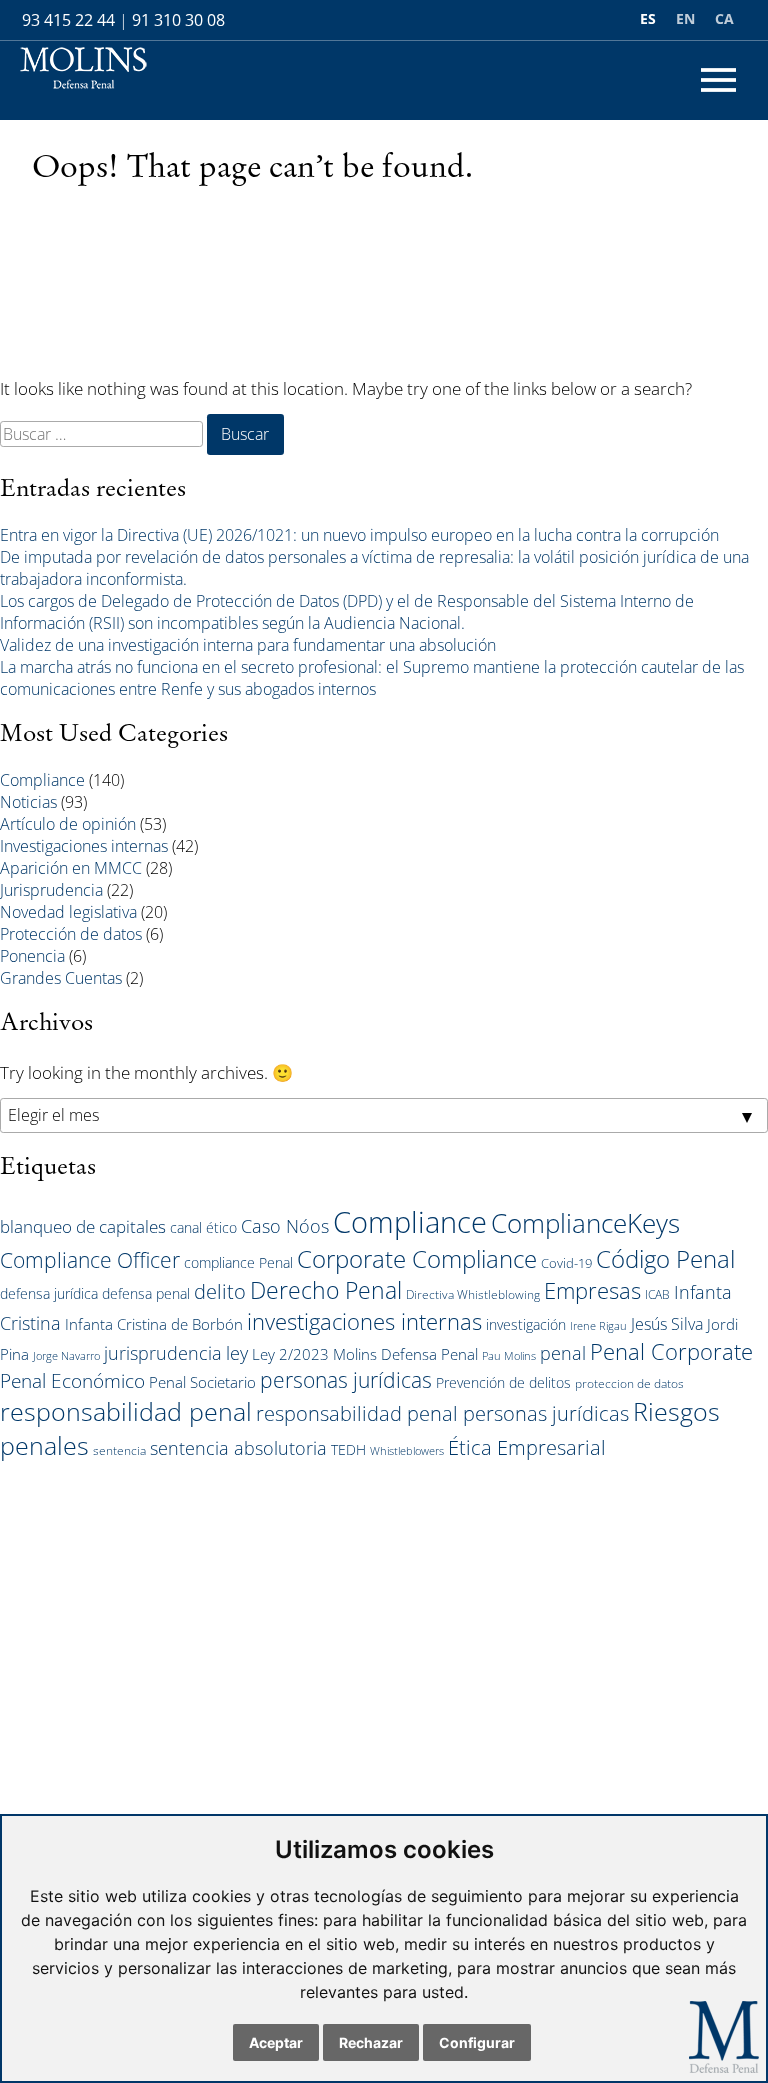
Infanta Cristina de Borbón (154, 1324)
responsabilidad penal (126, 1411)
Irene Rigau (598, 1326)
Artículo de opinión (68, 824)
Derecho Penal (326, 1290)
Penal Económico (72, 1380)
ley (237, 1353)
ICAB (657, 1294)
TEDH (348, 1449)
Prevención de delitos (503, 1382)
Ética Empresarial (527, 1447)
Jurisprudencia (51, 890)
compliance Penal (238, 1262)
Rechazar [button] (371, 2042)
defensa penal (146, 1293)
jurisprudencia (163, 1353)
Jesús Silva (667, 1324)
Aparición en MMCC (71, 868)
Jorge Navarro (66, 1356)
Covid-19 (566, 1263)
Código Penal (665, 1259)
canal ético (203, 1227)
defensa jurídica (49, 1293)
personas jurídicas (346, 1380)
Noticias (28, 802)
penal (563, 1353)
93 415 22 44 (68, 20)
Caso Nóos (285, 1226)
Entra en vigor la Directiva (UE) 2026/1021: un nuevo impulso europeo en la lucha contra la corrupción (359, 535)
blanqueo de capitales (83, 1226)
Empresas (592, 1290)
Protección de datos (71, 934)
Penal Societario (202, 1382)
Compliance (42, 780)
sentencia (119, 1450)
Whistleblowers (407, 1451)
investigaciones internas (364, 1321)
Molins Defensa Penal (405, 1354)
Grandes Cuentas (61, 978)
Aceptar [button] (276, 2042)
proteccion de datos (629, 1383)
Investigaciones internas (84, 846)
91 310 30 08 (178, 20)
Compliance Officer (90, 1260)
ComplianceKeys (585, 1223)
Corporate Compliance (417, 1258)
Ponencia (32, 956)
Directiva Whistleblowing (473, 1294)
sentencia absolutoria (238, 1448)
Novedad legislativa (68, 912)
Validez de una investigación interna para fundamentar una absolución (248, 645)
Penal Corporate (671, 1351)
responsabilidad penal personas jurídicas (442, 1413)
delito (220, 1291)
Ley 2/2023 (290, 1354)
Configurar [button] (477, 2042)
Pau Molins (509, 1356)
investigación (526, 1324)
